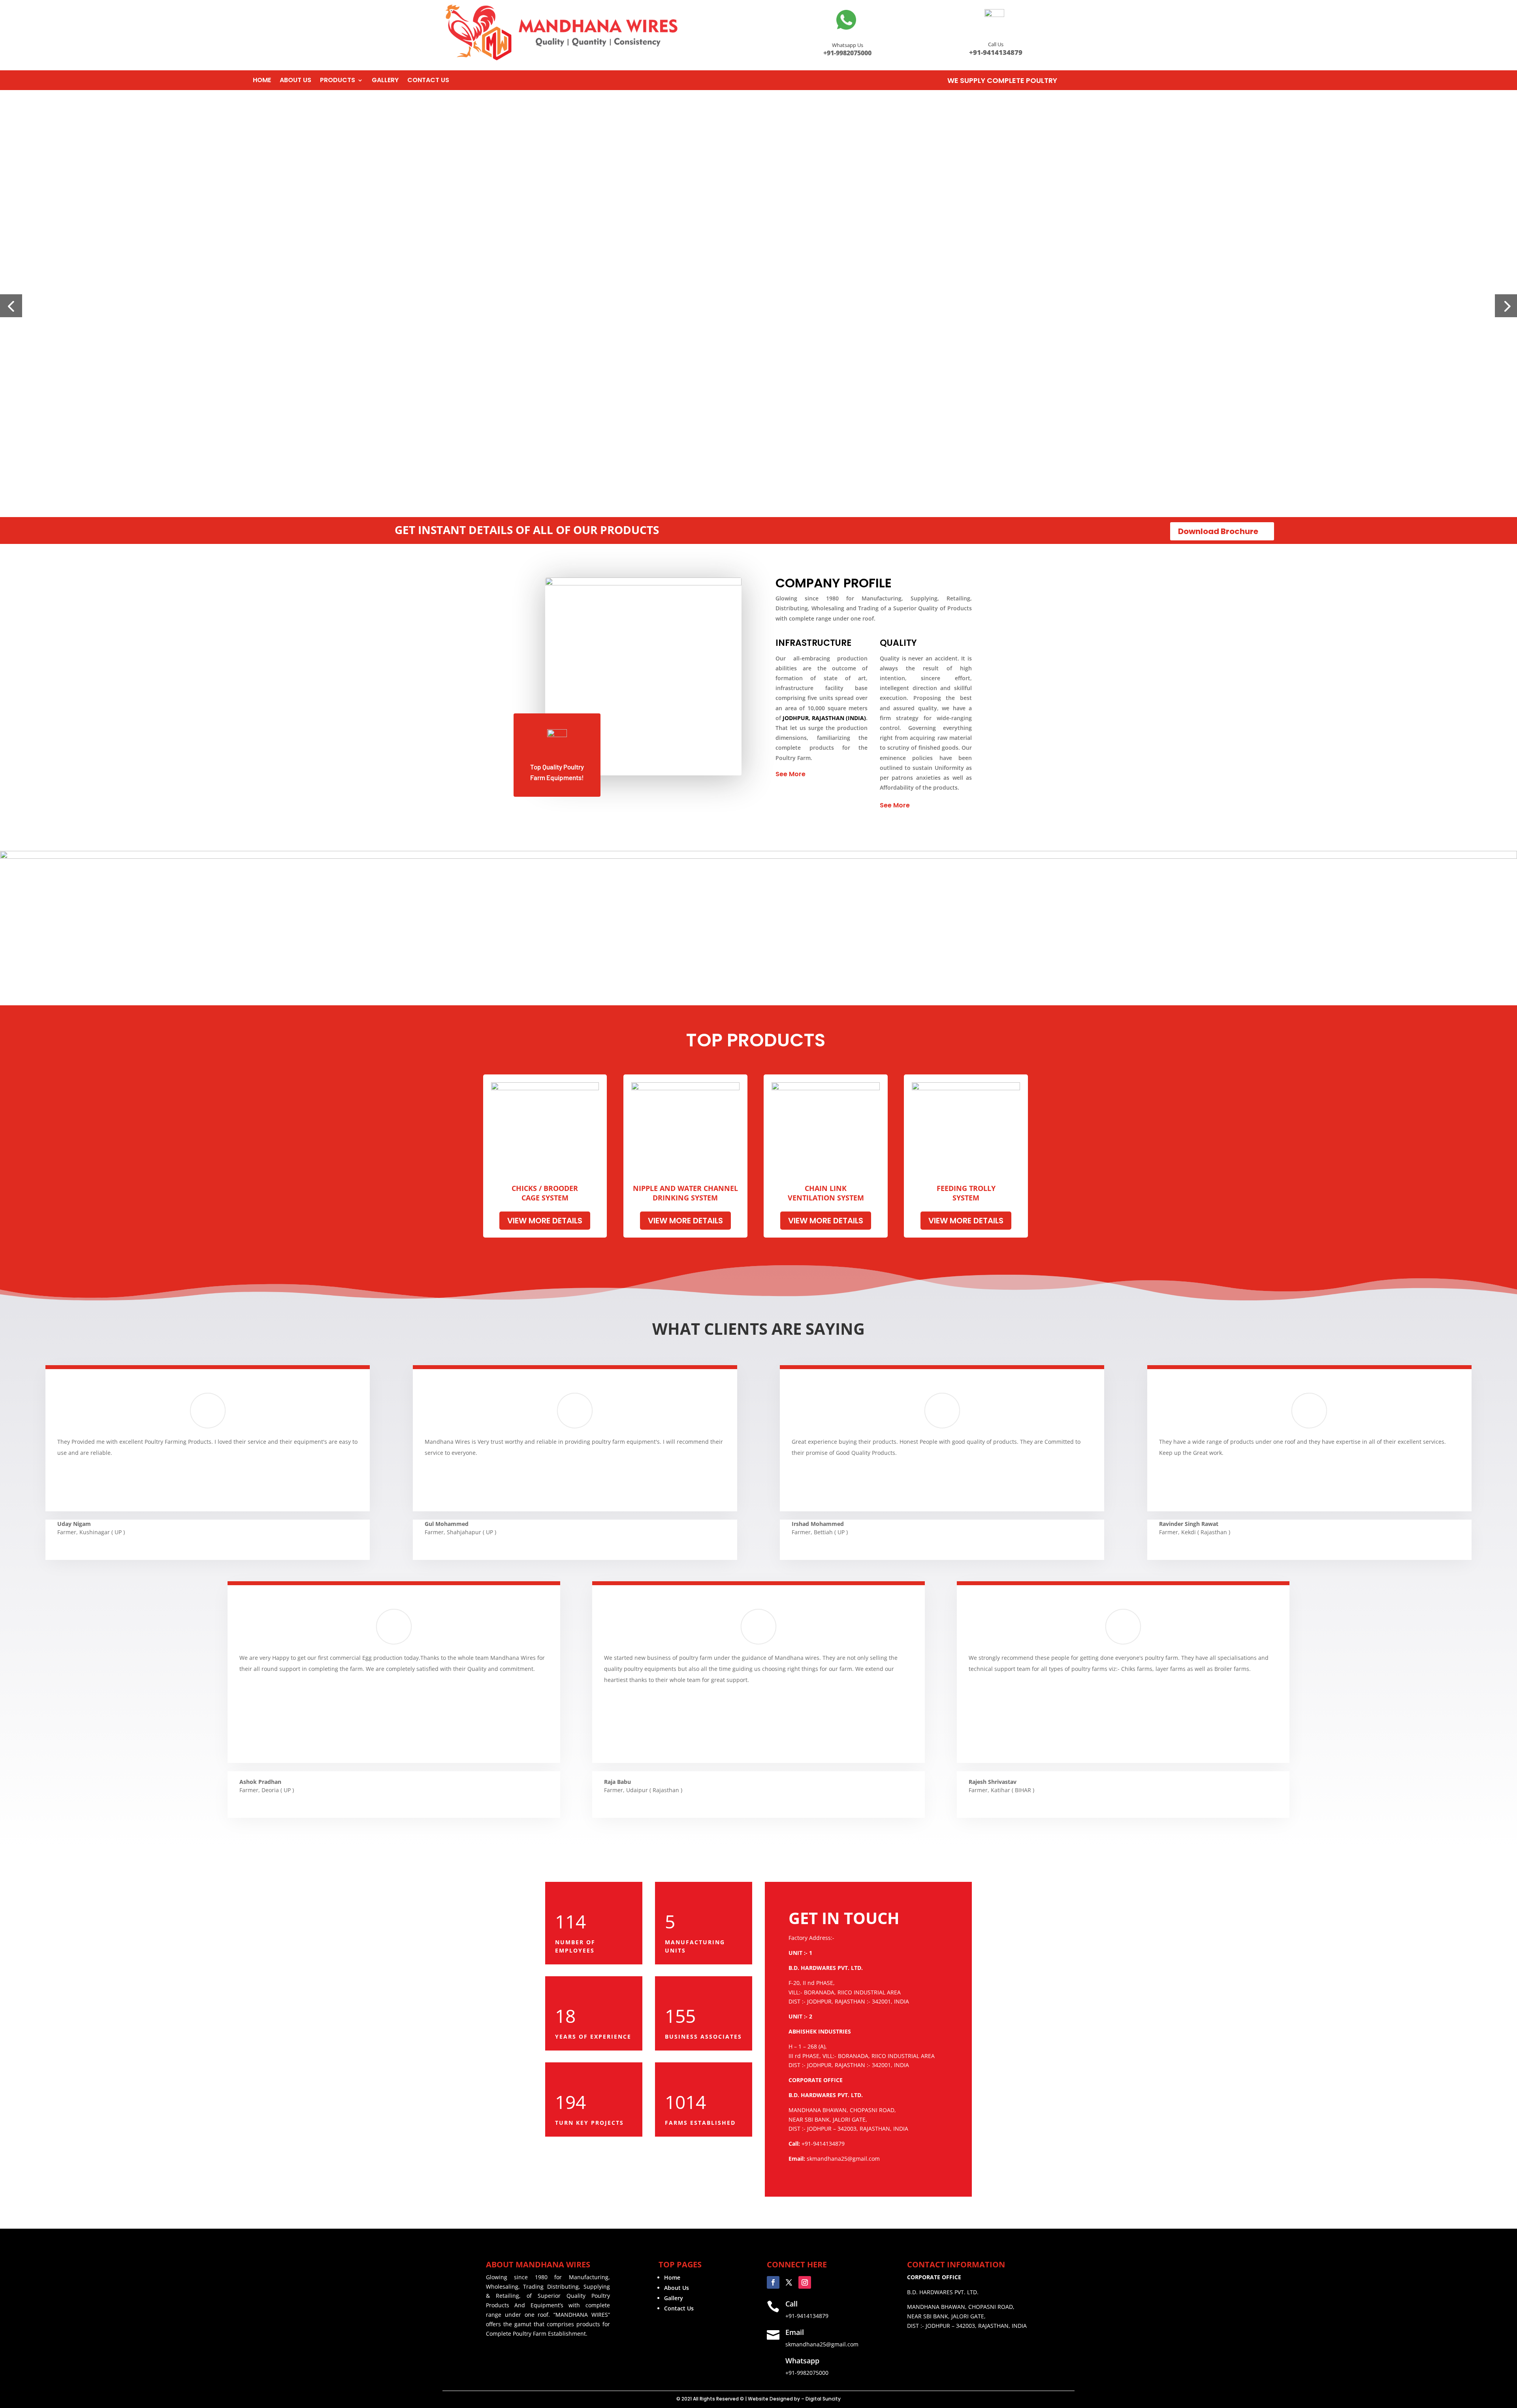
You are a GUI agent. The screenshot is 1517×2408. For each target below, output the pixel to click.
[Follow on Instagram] (805, 2282)
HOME (262, 81)
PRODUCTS (338, 81)
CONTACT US (428, 81)
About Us (677, 2288)
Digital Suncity (823, 2399)
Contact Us (679, 2308)
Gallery (674, 2298)
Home (672, 2277)
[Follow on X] (789, 2282)
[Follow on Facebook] (773, 2282)
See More (790, 774)
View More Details (545, 1221)
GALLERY (385, 81)
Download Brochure (1218, 531)
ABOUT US (295, 81)
